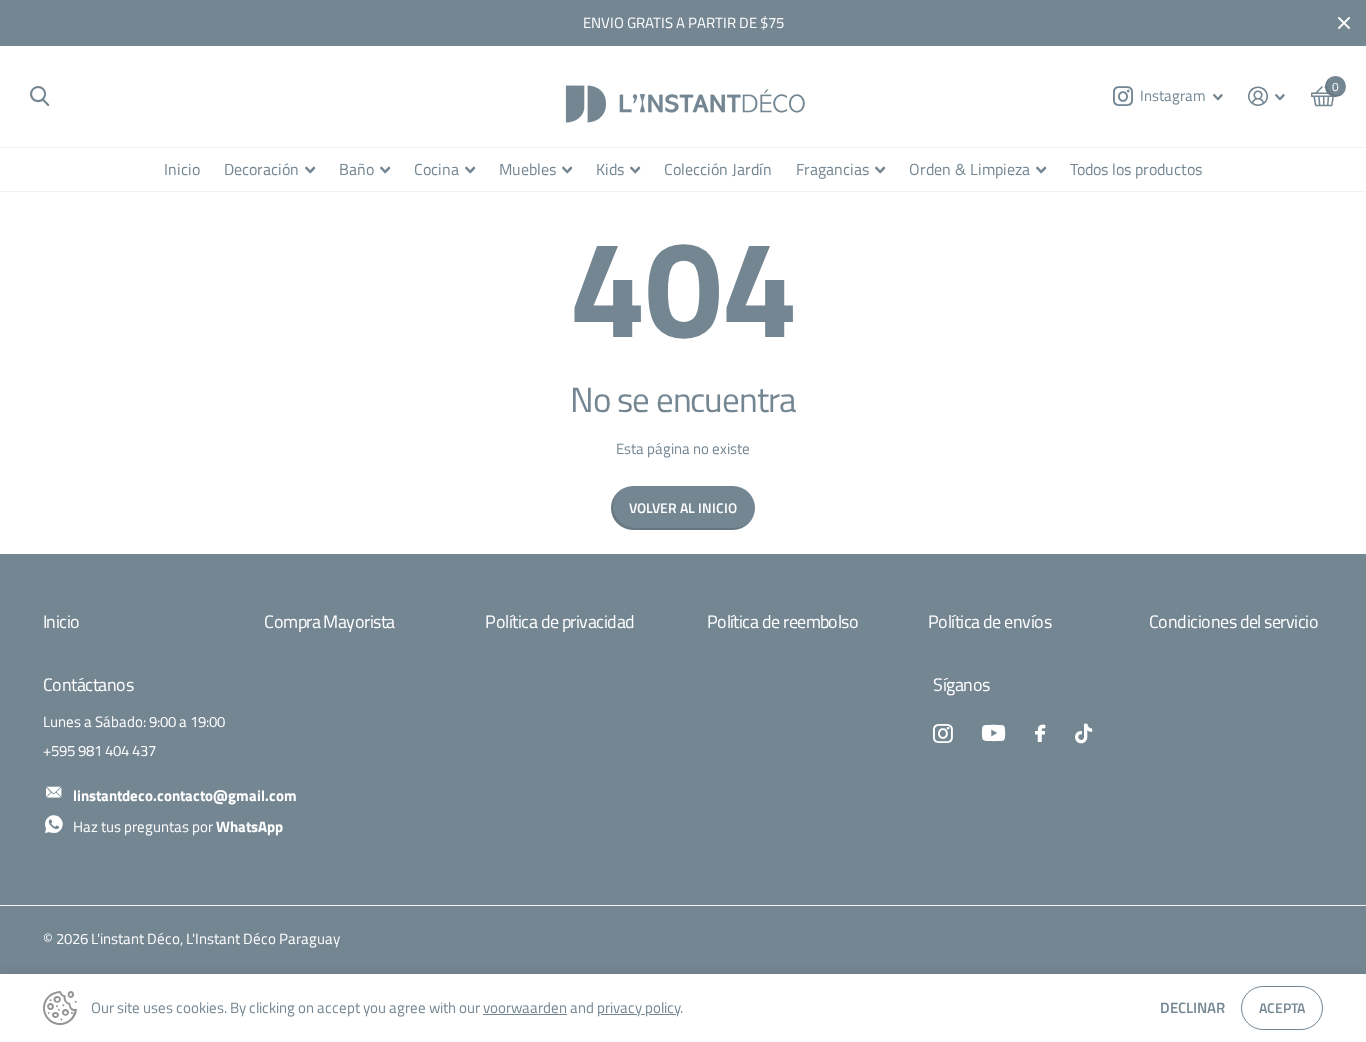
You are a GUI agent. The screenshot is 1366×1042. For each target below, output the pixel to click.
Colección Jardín (718, 169)
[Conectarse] (1267, 96)
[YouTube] (993, 733)
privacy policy (638, 1007)
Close (1344, 23)
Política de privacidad (559, 621)
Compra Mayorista (329, 621)
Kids (610, 169)
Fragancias (832, 169)
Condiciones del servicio (1233, 621)
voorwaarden (525, 1007)
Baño (356, 169)
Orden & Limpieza (969, 169)
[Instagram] (942, 733)
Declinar (1192, 1007)
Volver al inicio (683, 507)
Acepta (1282, 1007)
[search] (39, 96)
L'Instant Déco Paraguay (263, 939)
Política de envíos (989, 621)
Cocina (436, 169)
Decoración (261, 169)
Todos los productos (1136, 169)
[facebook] (1040, 733)
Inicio (182, 169)
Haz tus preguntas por (178, 826)
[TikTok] (1083, 733)
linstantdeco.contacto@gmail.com (185, 795)
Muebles (527, 169)
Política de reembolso (783, 621)
